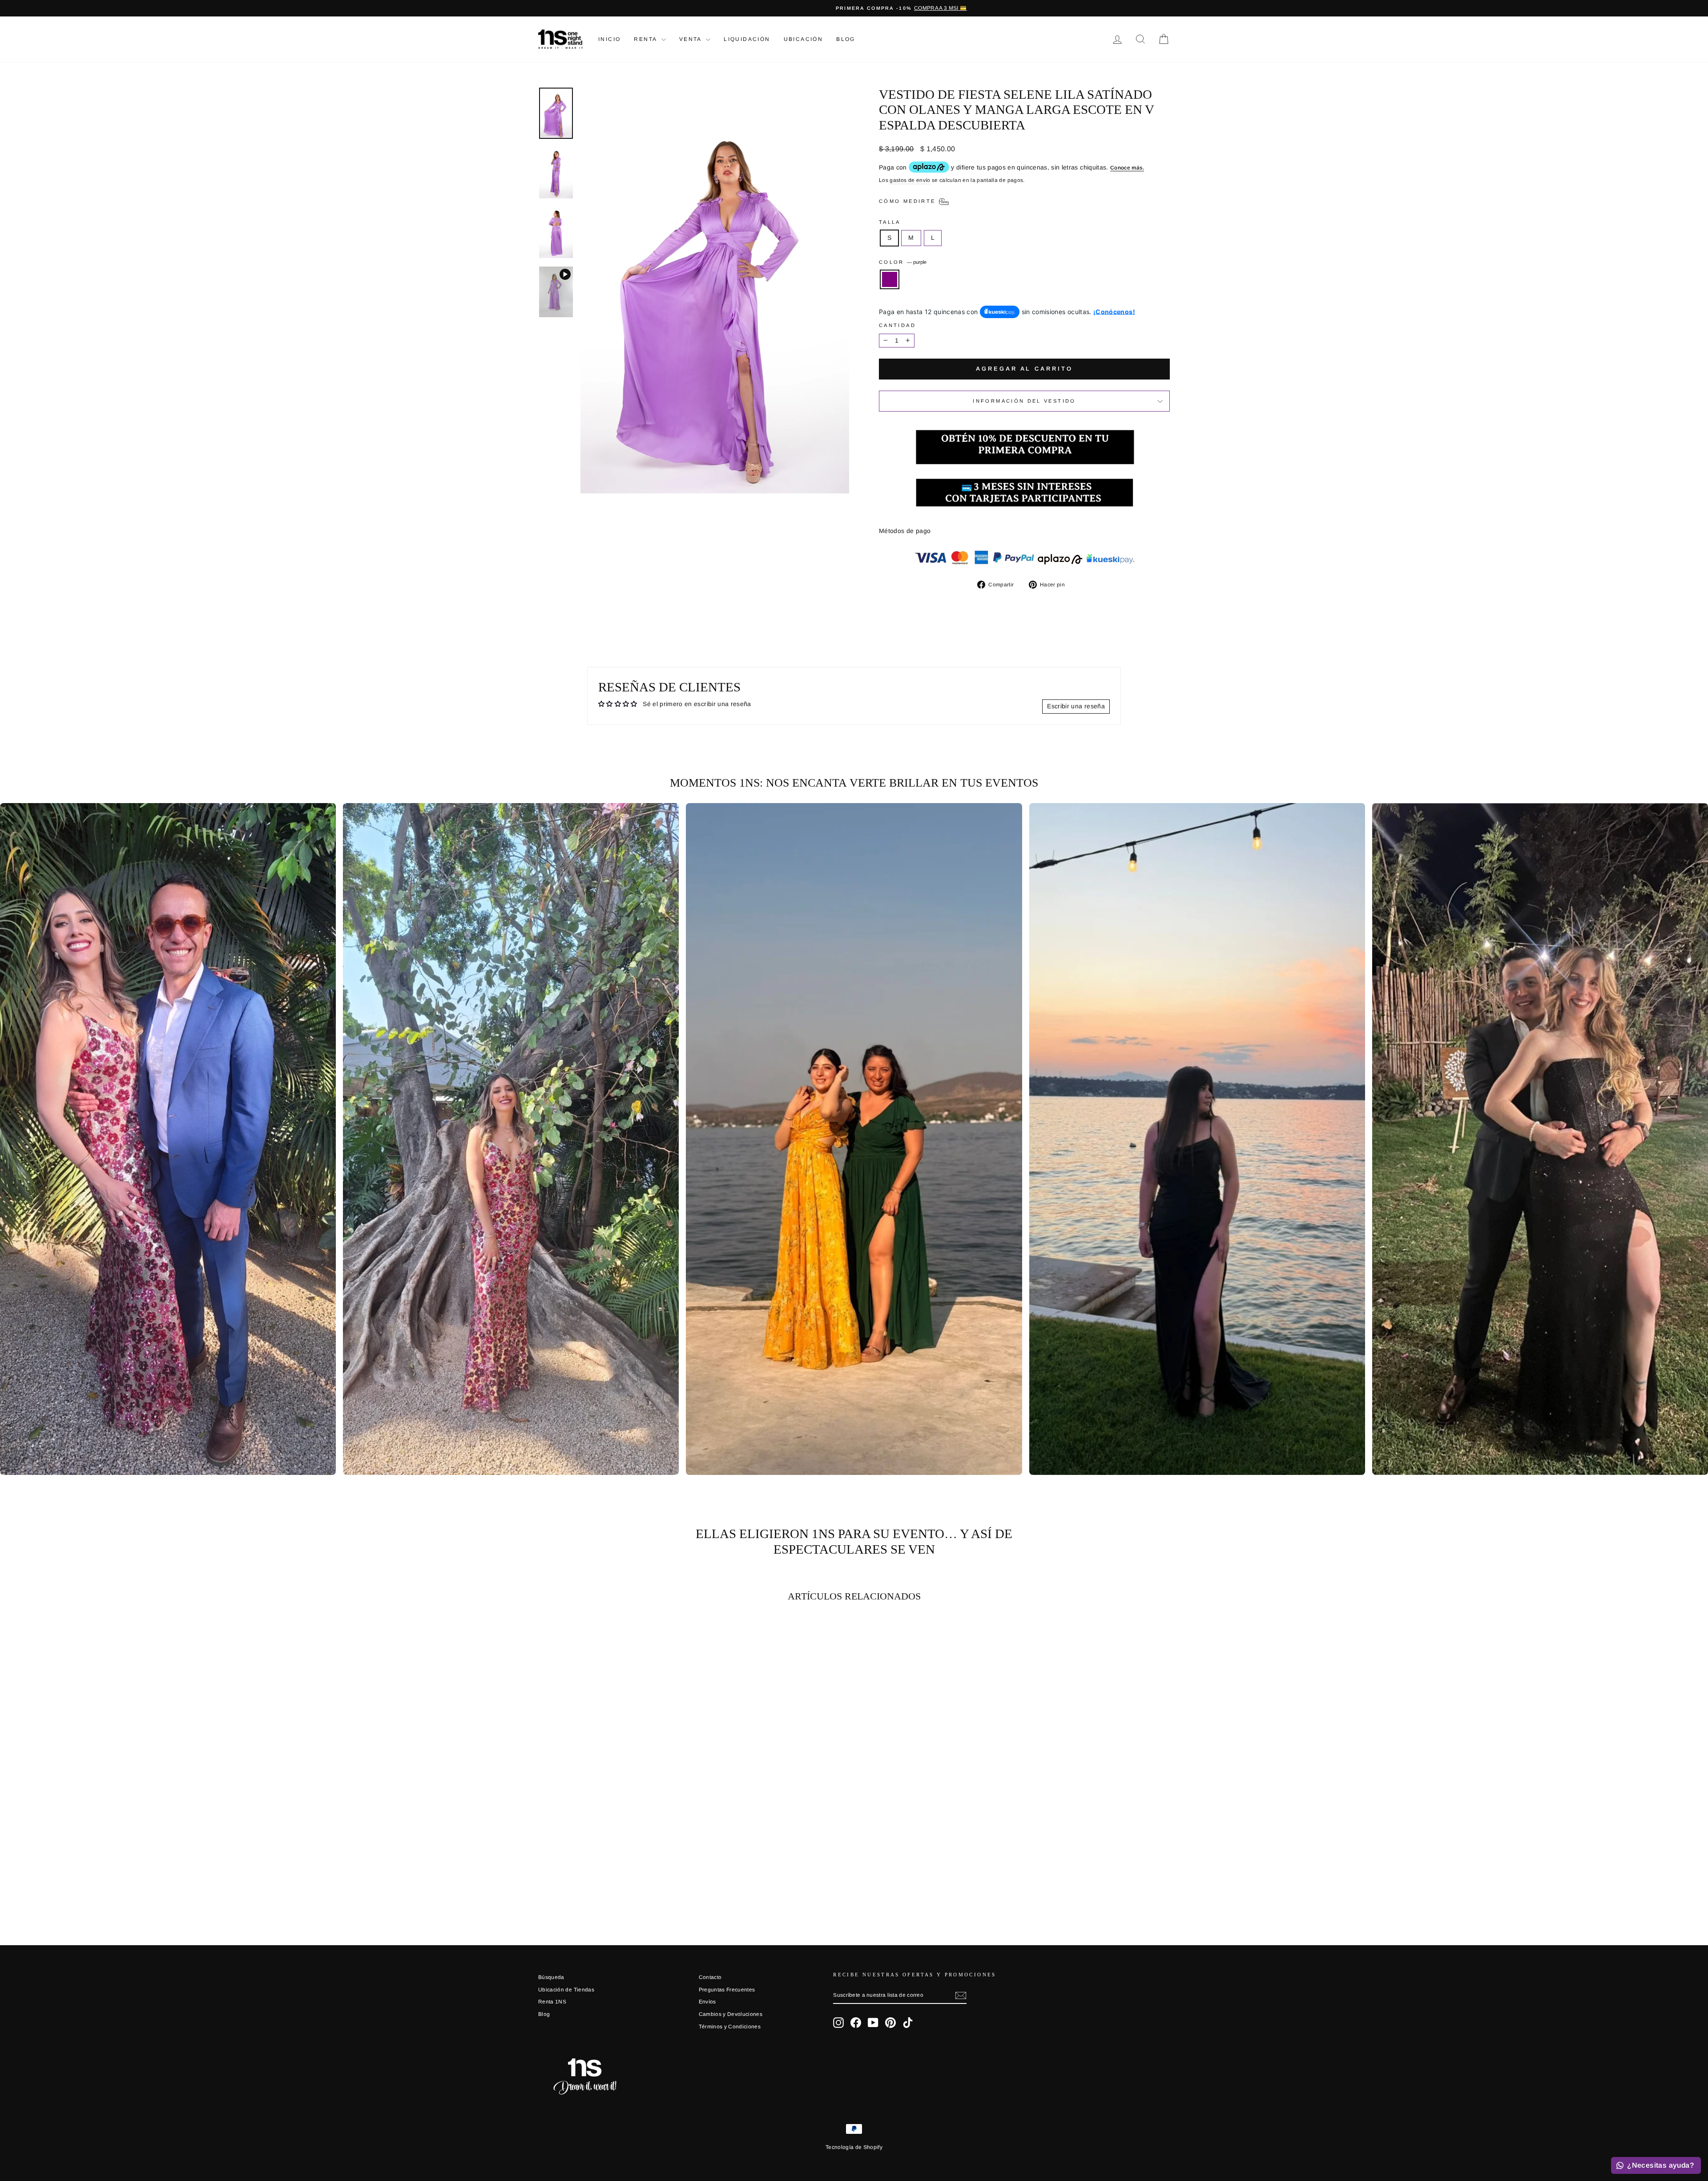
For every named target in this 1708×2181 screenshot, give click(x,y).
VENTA (691, 39)
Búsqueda (551, 1977)
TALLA (890, 222)
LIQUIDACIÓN (747, 39)
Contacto (710, 1977)
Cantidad (897, 325)
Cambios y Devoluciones (731, 2014)
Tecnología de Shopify (854, 2147)
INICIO (609, 39)
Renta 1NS (552, 2002)
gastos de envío (910, 180)
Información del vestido (1024, 401)
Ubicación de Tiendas (566, 1990)
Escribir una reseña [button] (1076, 706)
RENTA (646, 39)
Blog (846, 39)
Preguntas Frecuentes (727, 1990)
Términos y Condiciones (730, 2027)
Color (903, 262)
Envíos (707, 2002)
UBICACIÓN (804, 39)
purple (890, 279)
